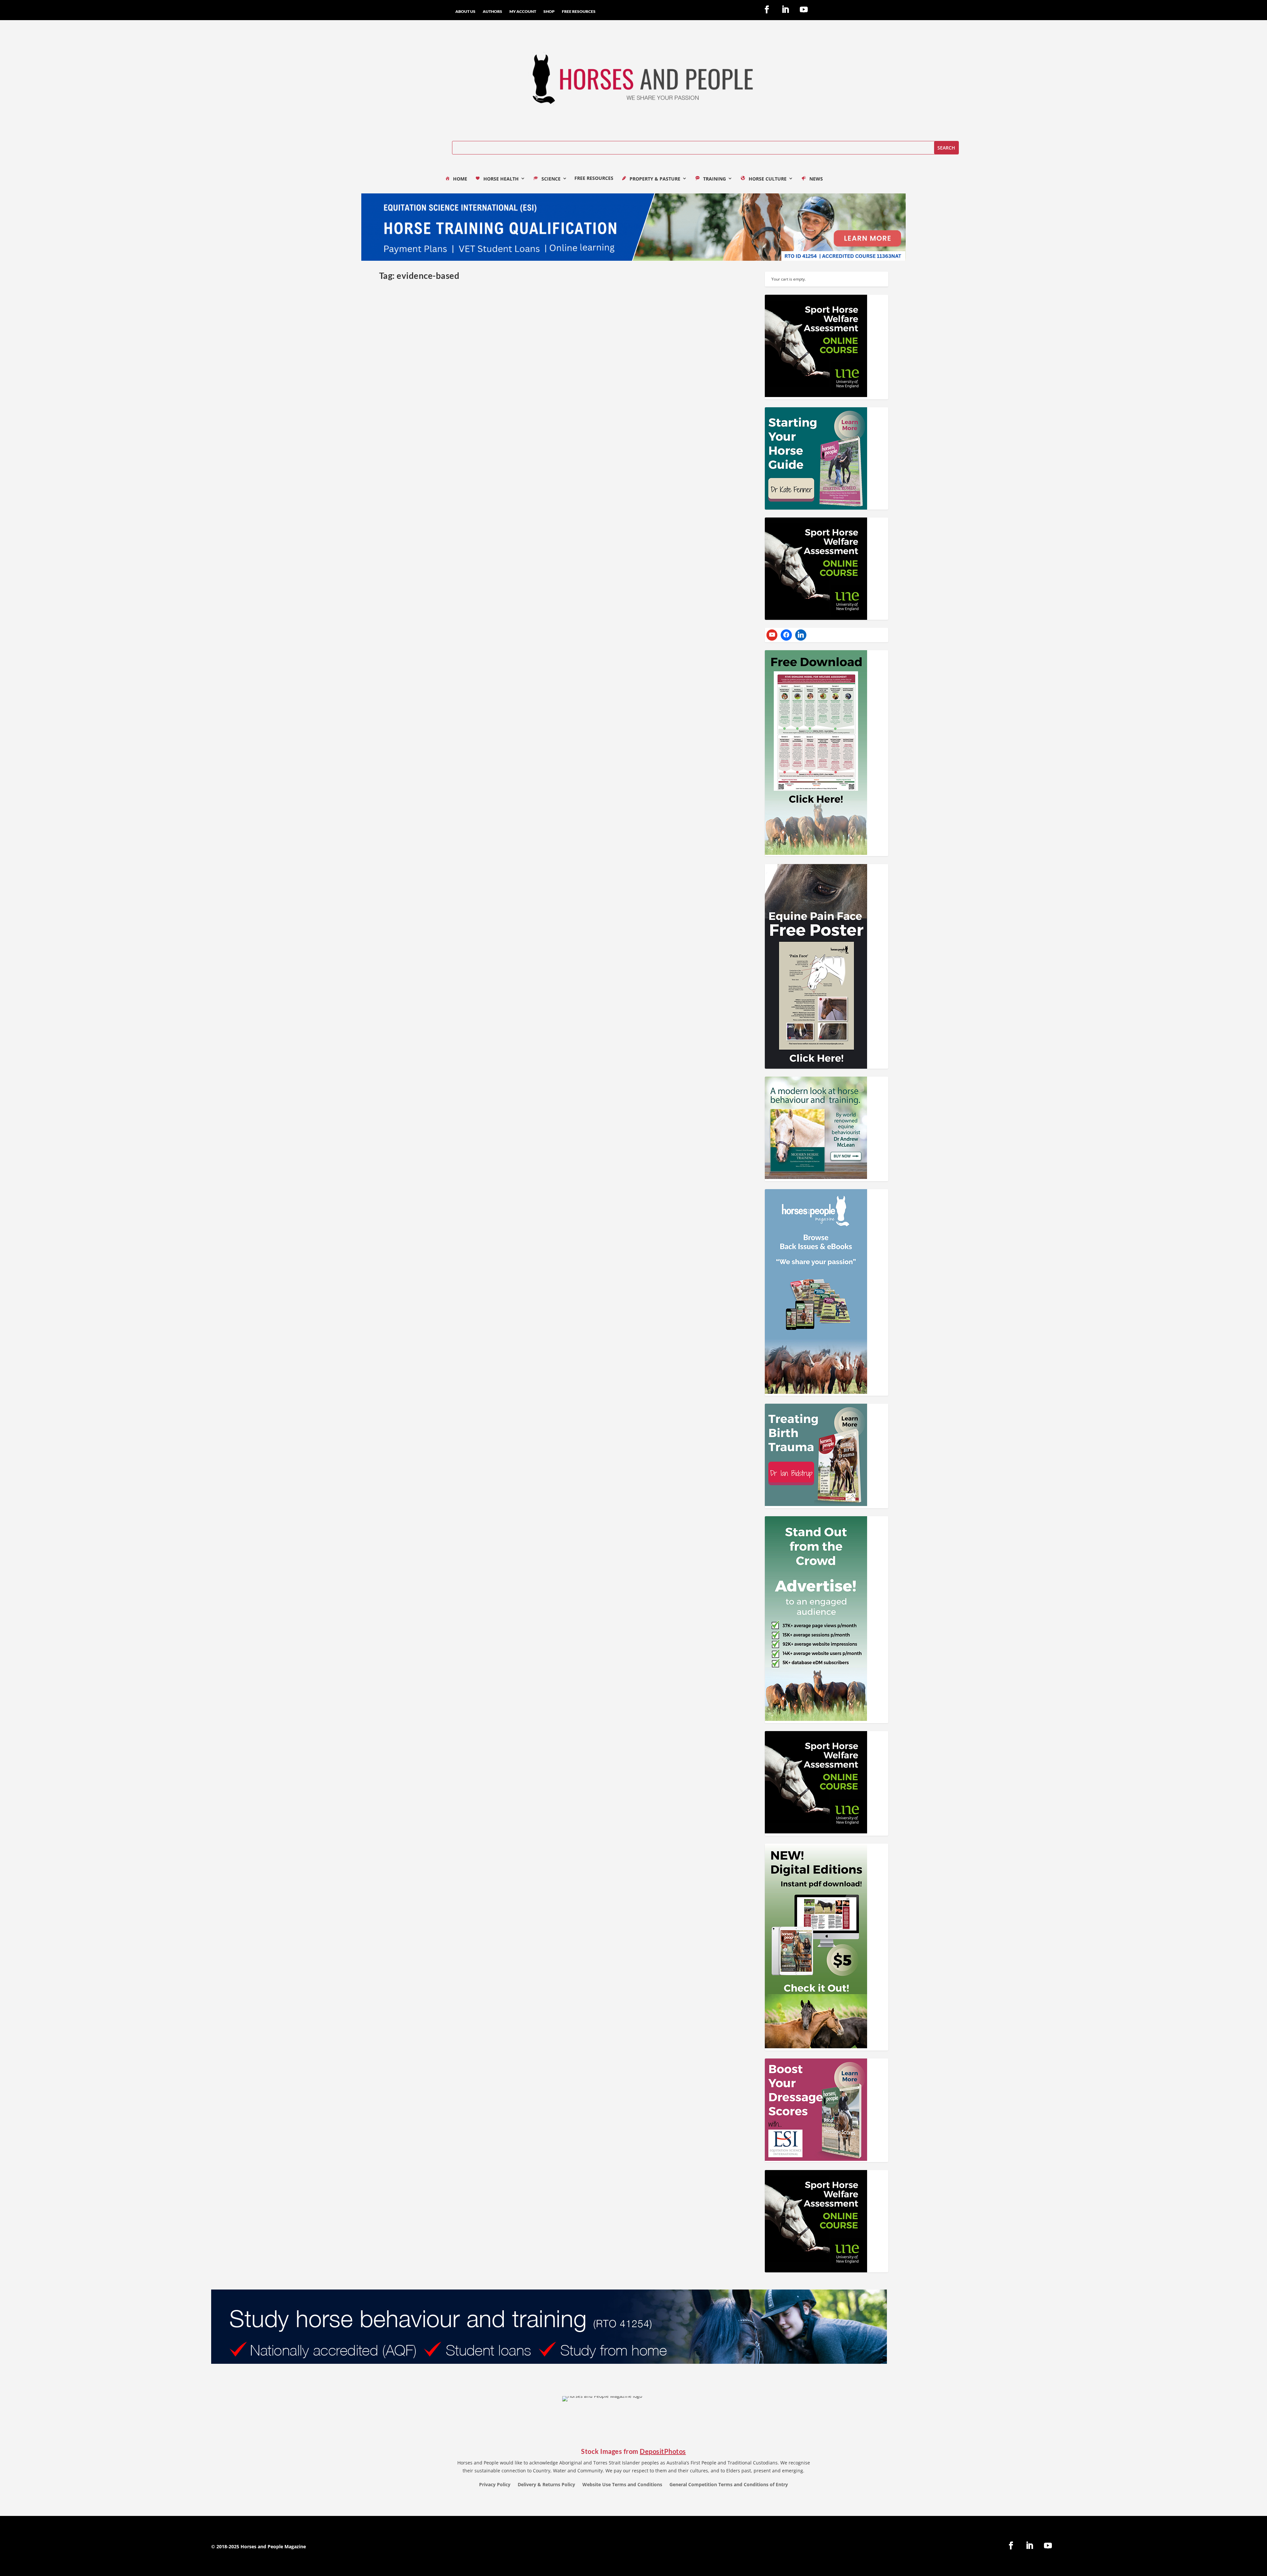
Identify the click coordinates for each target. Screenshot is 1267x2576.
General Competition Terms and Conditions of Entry (729, 2485)
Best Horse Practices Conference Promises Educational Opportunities (473, 961)
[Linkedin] (801, 635)
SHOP (549, 12)
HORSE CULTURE (768, 179)
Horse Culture (526, 711)
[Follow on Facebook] (767, 10)
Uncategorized (546, 453)
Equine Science (476, 453)
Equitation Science (473, 1232)
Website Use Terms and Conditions (622, 2485)
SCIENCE (551, 179)
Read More (403, 479)
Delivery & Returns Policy (546, 2485)
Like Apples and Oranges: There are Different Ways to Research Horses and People (490, 1221)
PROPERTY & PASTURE (655, 179)
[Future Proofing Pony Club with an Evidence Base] (563, 595)
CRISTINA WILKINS (468, 971)
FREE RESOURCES (579, 12)
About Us (465, 12)
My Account (523, 12)
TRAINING (715, 179)
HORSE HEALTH (501, 179)
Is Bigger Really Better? (415, 442)
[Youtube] (772, 635)
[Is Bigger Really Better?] (502, 359)
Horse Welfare (554, 711)
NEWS (816, 179)
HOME (460, 179)
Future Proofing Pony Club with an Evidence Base (448, 701)
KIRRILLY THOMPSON (511, 453)
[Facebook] (786, 635)
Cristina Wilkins (405, 971)
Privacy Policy (495, 2485)
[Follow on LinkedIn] (785, 10)
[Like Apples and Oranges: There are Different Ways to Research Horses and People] (563, 1115)
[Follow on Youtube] (804, 10)
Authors (492, 12)
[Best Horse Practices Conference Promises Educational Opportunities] (563, 855)
